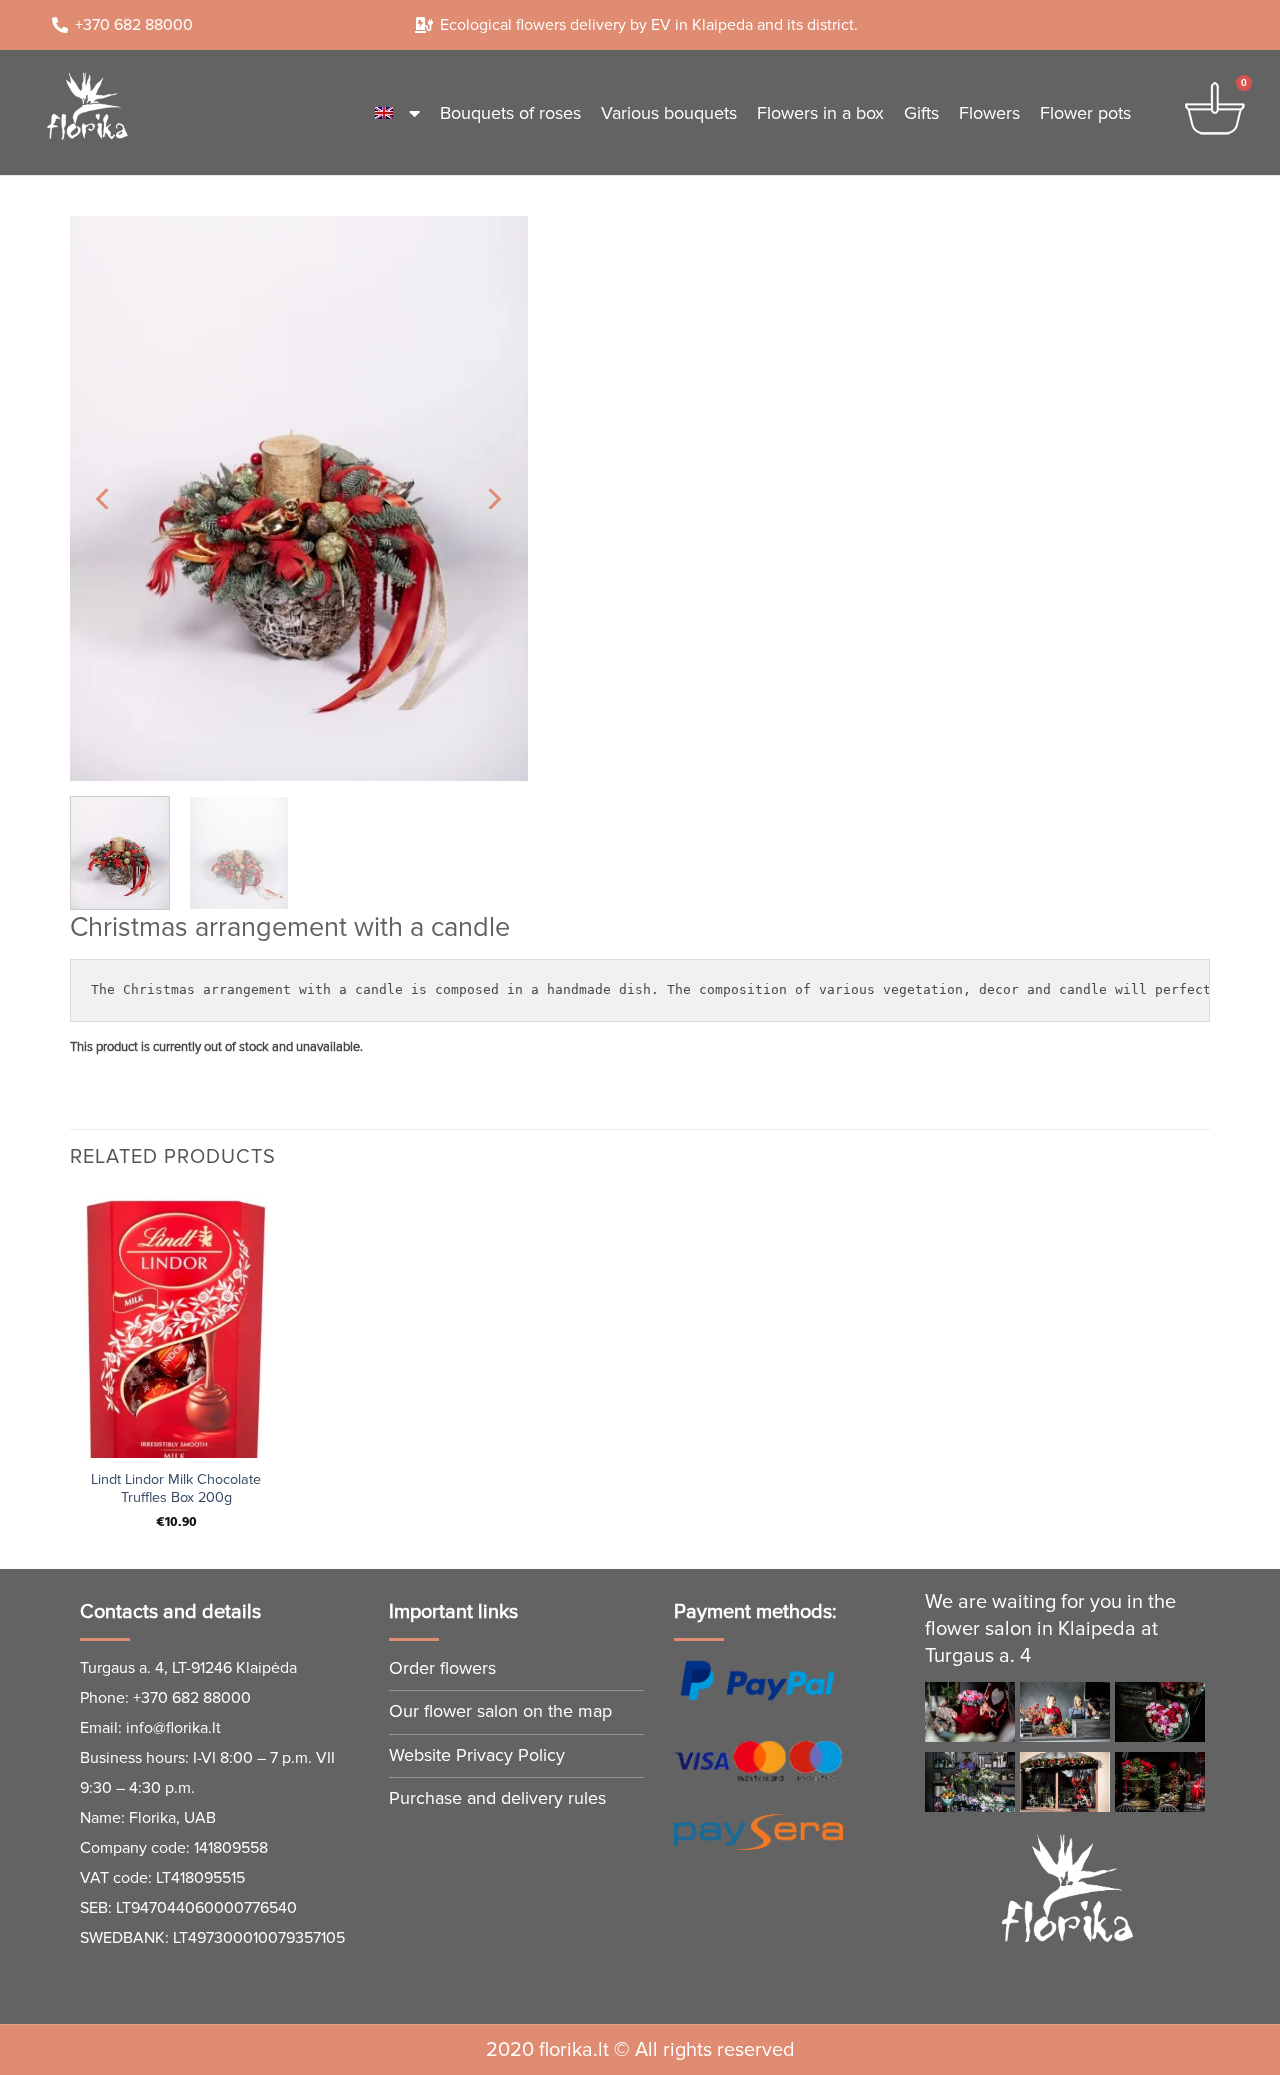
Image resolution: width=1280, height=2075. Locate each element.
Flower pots (1085, 113)
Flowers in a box (820, 113)
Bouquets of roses (510, 113)
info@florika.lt (173, 1728)
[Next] (493, 498)
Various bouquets (669, 113)
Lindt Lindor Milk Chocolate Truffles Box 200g (176, 1489)
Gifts (921, 113)
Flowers (989, 113)
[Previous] (104, 498)
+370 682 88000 (192, 1698)
